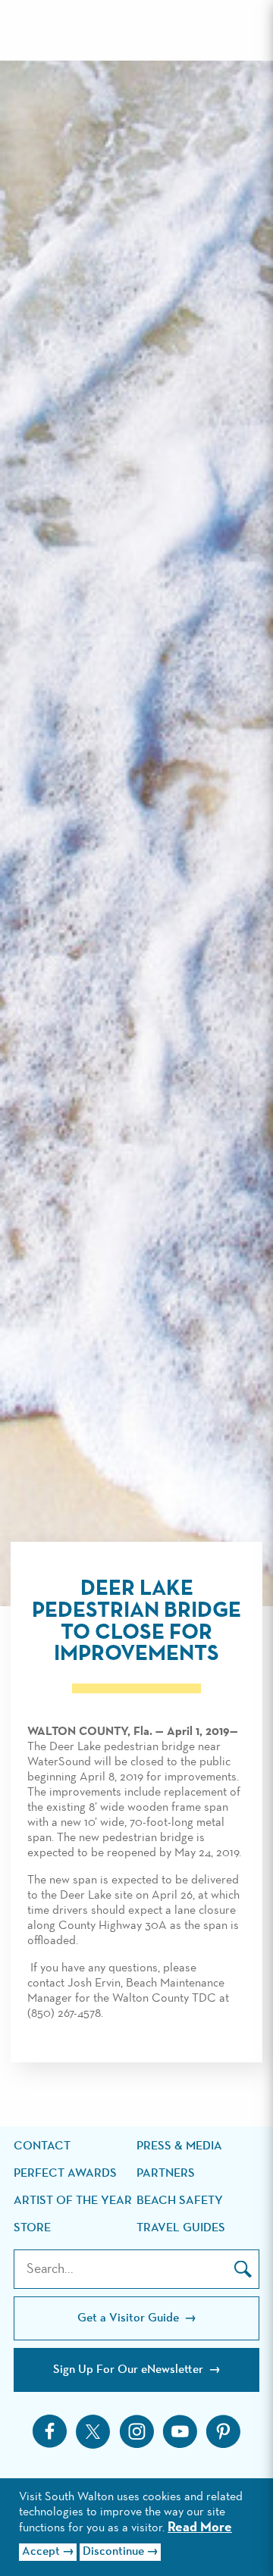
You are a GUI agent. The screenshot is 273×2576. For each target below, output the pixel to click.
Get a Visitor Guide (130, 2318)
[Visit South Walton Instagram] (136, 2431)
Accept (41, 2552)
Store (32, 2228)
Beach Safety (180, 2201)
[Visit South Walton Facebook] (50, 2431)
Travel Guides (181, 2228)
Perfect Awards (65, 2174)
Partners (166, 2174)
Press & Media (179, 2146)
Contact (42, 2146)
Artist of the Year (73, 2201)
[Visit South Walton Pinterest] (223, 2431)
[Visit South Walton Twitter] (93, 2432)
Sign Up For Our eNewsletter (130, 2370)
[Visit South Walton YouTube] (180, 2431)
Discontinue (113, 2552)
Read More (200, 2528)
